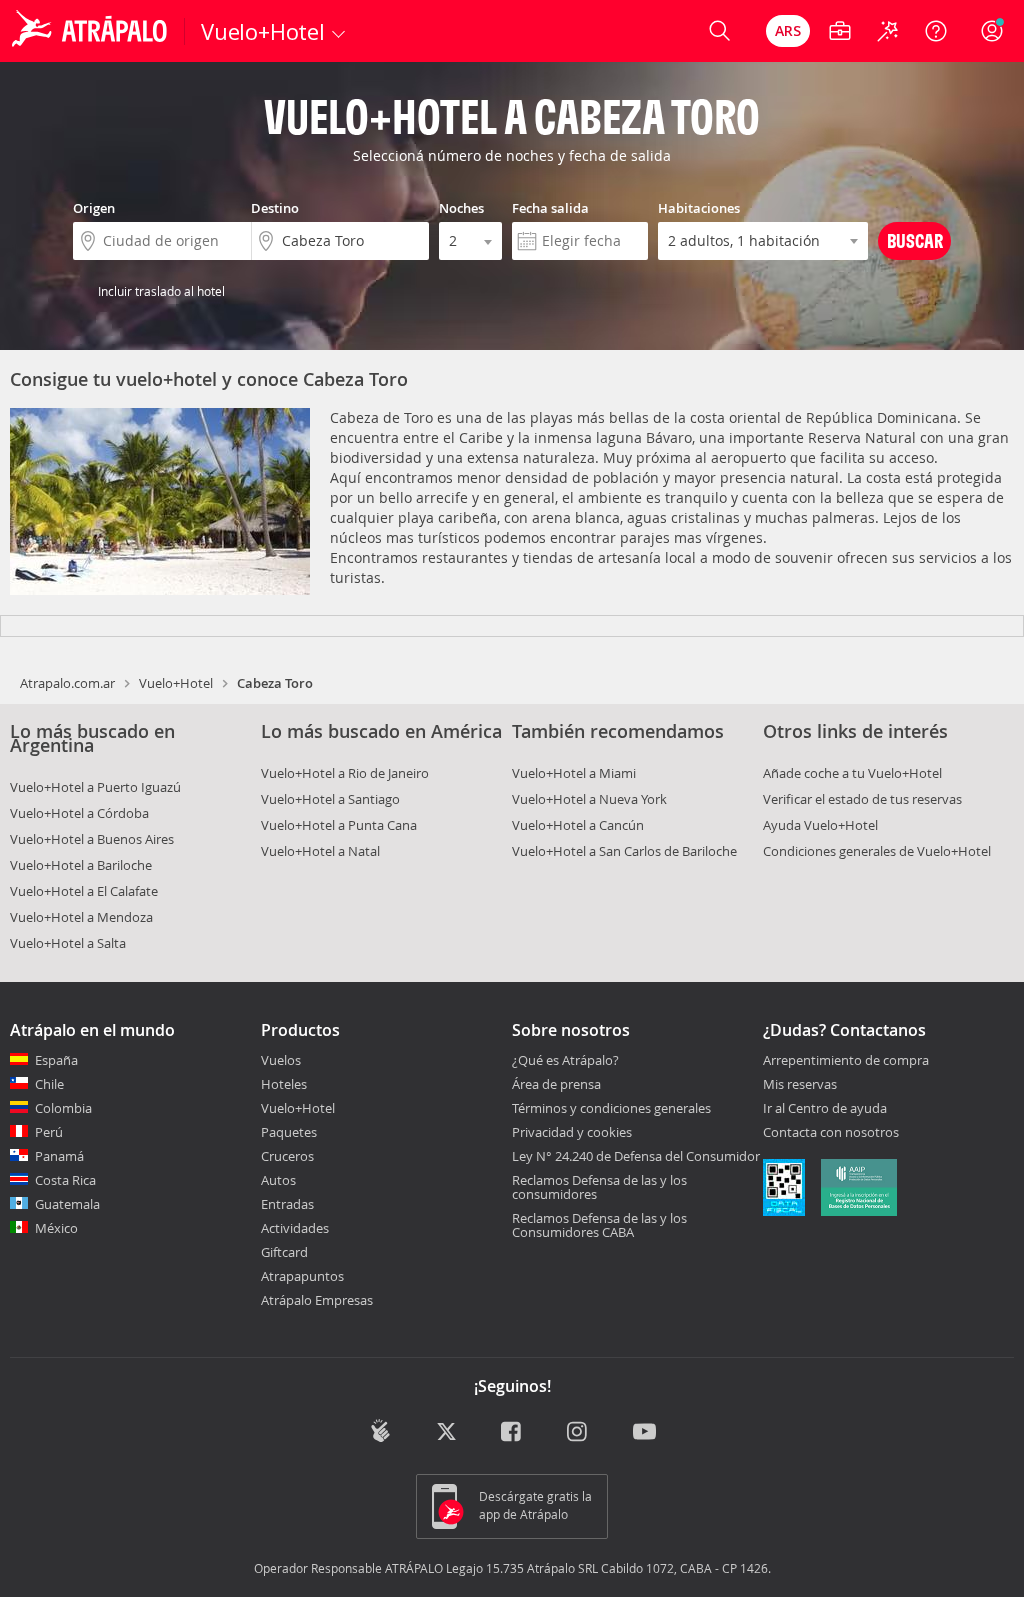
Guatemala (67, 1204)
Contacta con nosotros (831, 1133)
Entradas (287, 1204)
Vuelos (281, 1060)
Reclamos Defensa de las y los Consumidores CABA (599, 1225)
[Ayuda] (936, 31)
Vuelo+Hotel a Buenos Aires (92, 839)
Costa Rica (65, 1180)
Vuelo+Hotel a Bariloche (81, 865)
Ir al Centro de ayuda (825, 1109)
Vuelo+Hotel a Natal (320, 851)
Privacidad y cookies (572, 1132)
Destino (275, 208)
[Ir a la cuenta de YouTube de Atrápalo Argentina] (644, 1432)
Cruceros (287, 1156)
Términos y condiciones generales (611, 1108)
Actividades (295, 1228)
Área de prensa (556, 1084)
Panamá (59, 1156)
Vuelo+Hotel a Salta (68, 943)
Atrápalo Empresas (317, 1300)
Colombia (63, 1108)
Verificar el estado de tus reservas (862, 799)
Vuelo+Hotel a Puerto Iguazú (95, 787)
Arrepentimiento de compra (846, 1061)
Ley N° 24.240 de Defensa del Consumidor (636, 1156)
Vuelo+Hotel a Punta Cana (339, 825)
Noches (461, 208)
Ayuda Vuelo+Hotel (820, 825)
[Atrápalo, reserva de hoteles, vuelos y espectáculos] (92, 31)
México (56, 1228)
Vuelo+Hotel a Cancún (578, 825)
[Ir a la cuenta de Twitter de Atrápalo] (446, 1432)
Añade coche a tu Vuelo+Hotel (852, 773)
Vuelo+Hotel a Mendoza (81, 917)
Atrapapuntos (302, 1276)
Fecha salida (550, 208)
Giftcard (284, 1252)
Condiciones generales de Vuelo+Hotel (877, 851)
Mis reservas (800, 1085)
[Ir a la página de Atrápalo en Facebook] (512, 1432)
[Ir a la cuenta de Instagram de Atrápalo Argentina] (578, 1432)
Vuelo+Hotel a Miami (574, 773)
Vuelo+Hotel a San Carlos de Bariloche (624, 851)
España (56, 1060)
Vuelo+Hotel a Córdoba (79, 813)
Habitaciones (699, 208)
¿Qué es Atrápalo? (565, 1060)
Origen (94, 208)
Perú (49, 1132)
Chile (49, 1084)
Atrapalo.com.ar (67, 683)
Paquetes (289, 1132)
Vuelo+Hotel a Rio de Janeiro (345, 773)
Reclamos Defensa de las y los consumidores (599, 1187)
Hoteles (284, 1084)
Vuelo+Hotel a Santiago (330, 799)
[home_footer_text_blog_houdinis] (380, 1430)
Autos (278, 1180)
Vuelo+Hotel (176, 683)
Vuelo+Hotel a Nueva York (589, 799)
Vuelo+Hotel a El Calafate (84, 891)
